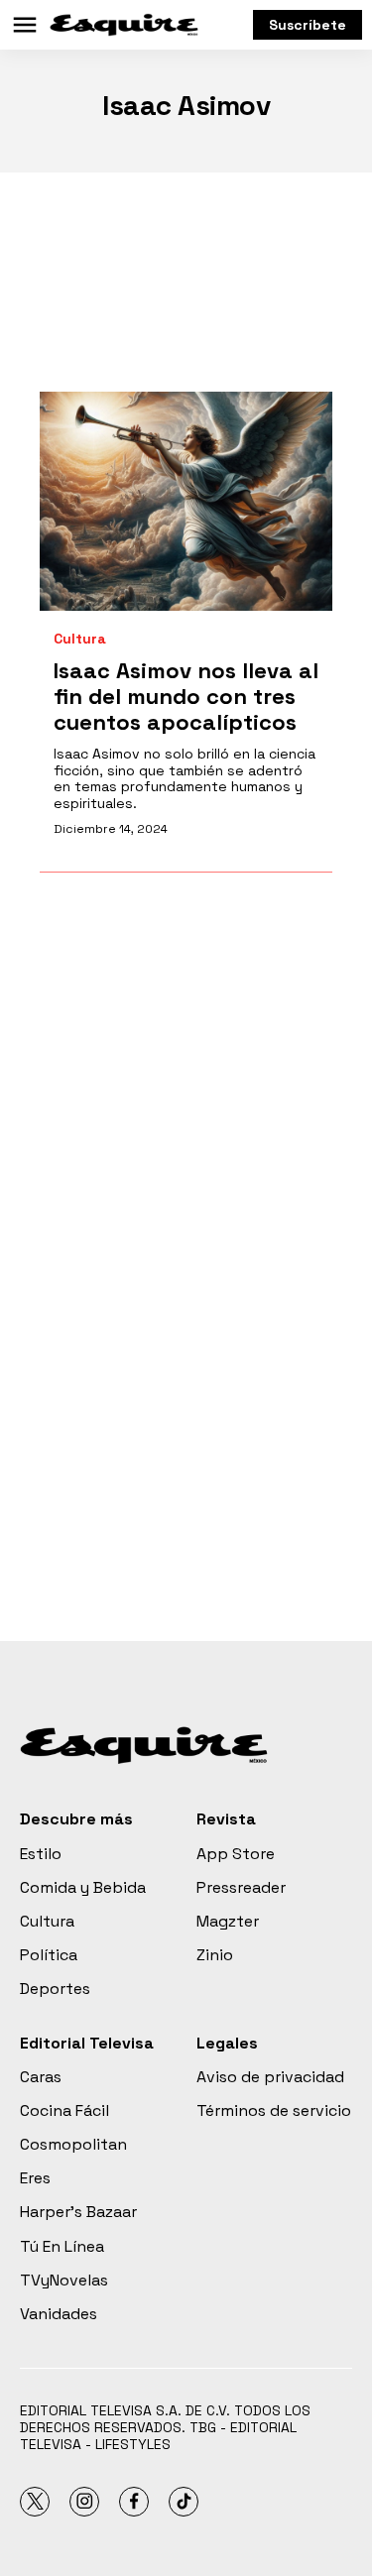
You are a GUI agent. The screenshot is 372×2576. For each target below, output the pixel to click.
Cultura (80, 639)
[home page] (124, 25)
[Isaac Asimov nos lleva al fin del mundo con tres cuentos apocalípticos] (186, 501)
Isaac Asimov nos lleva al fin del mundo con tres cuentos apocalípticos (186, 697)
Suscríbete (308, 25)
